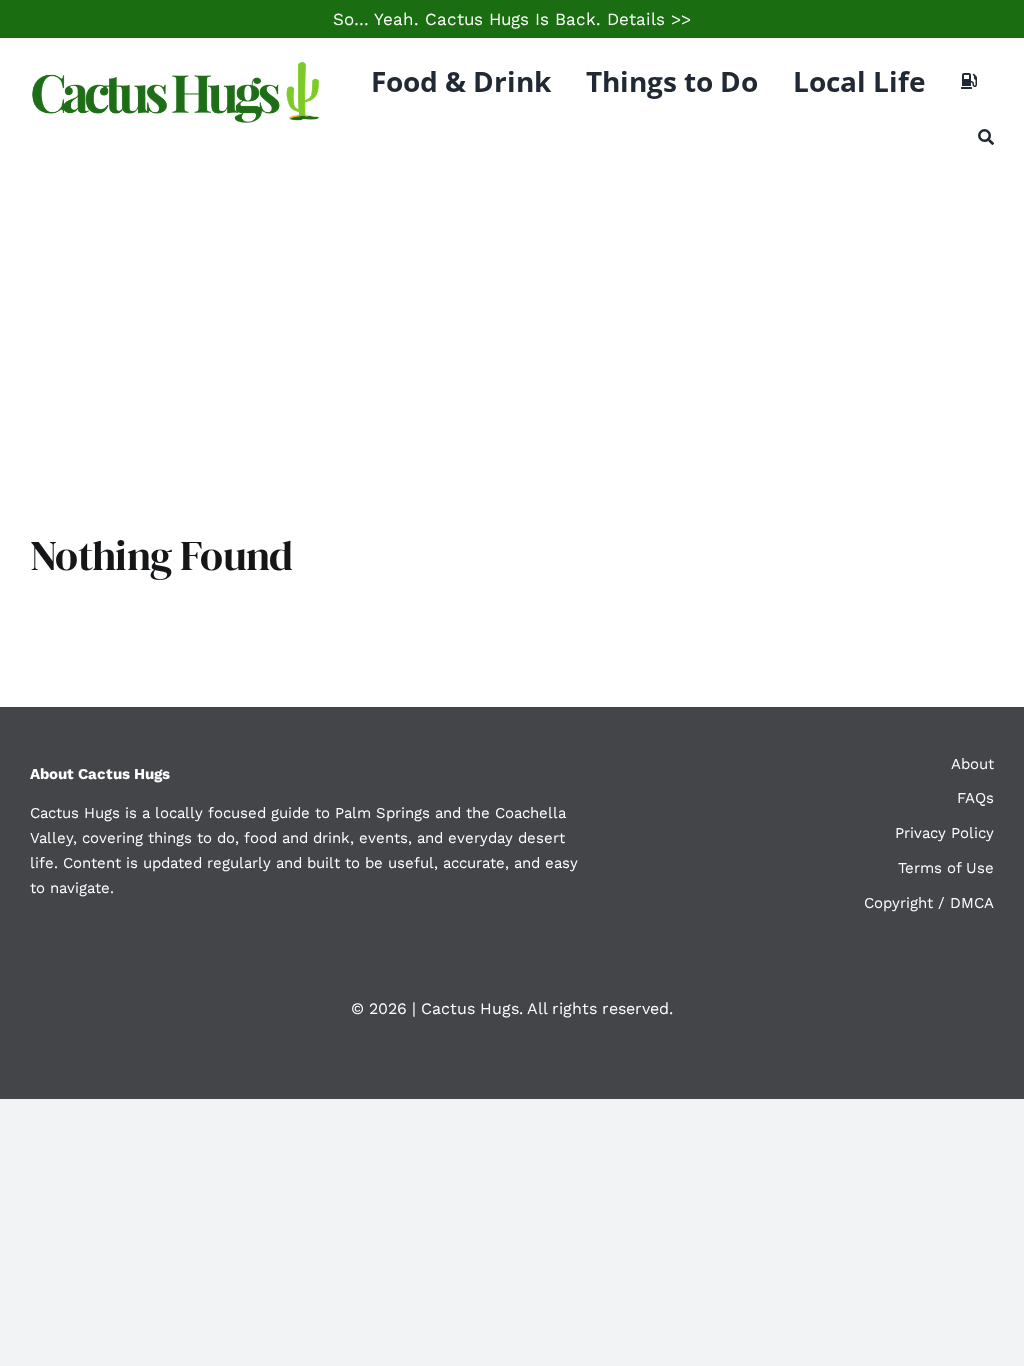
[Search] (986, 137)
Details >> (649, 19)
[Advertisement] (512, 320)
